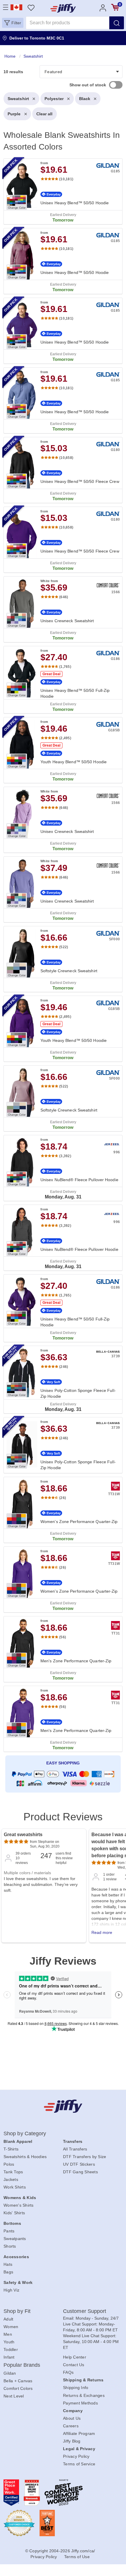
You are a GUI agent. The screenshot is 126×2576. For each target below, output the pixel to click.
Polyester (54, 99)
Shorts (10, 2246)
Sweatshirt (18, 99)
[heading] (63, 924)
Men (8, 2334)
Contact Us (74, 2365)
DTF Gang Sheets (80, 2172)
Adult (8, 2319)
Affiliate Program (79, 2433)
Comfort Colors (18, 2388)
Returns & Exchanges (84, 2395)
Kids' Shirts (14, 2213)
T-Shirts (11, 2149)
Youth (9, 2342)
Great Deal (51, 674)
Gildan (10, 2373)
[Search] (117, 23)
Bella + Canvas (18, 2381)
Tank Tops (13, 2172)
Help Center (75, 2357)
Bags (8, 2272)
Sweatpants (15, 2239)
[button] (13, 23)
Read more (102, 1932)
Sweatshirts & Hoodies (25, 2157)
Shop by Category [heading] (25, 2133)
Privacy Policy (76, 2456)
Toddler (11, 2349)
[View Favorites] (31, 7)
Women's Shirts (19, 2205)
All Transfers (75, 2149)
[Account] (103, 7)
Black (85, 99)
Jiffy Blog (72, 2441)
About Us (72, 2418)
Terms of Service (79, 2464)
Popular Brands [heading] (22, 2365)
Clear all (45, 114)
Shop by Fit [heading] (17, 2311)
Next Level (14, 2396)
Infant (9, 2357)
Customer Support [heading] (85, 2311)
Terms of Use (77, 2557)
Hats (8, 2264)
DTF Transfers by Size (85, 2157)
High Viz (11, 2290)
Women (11, 2327)
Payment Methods (80, 2403)
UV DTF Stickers (79, 2164)
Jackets (11, 2179)
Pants (9, 2231)
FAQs (68, 2372)
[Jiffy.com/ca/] (63, 2106)
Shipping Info (76, 2388)
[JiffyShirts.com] (63, 8)
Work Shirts (15, 2187)
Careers (71, 2426)
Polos (9, 2164)
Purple (14, 114)
